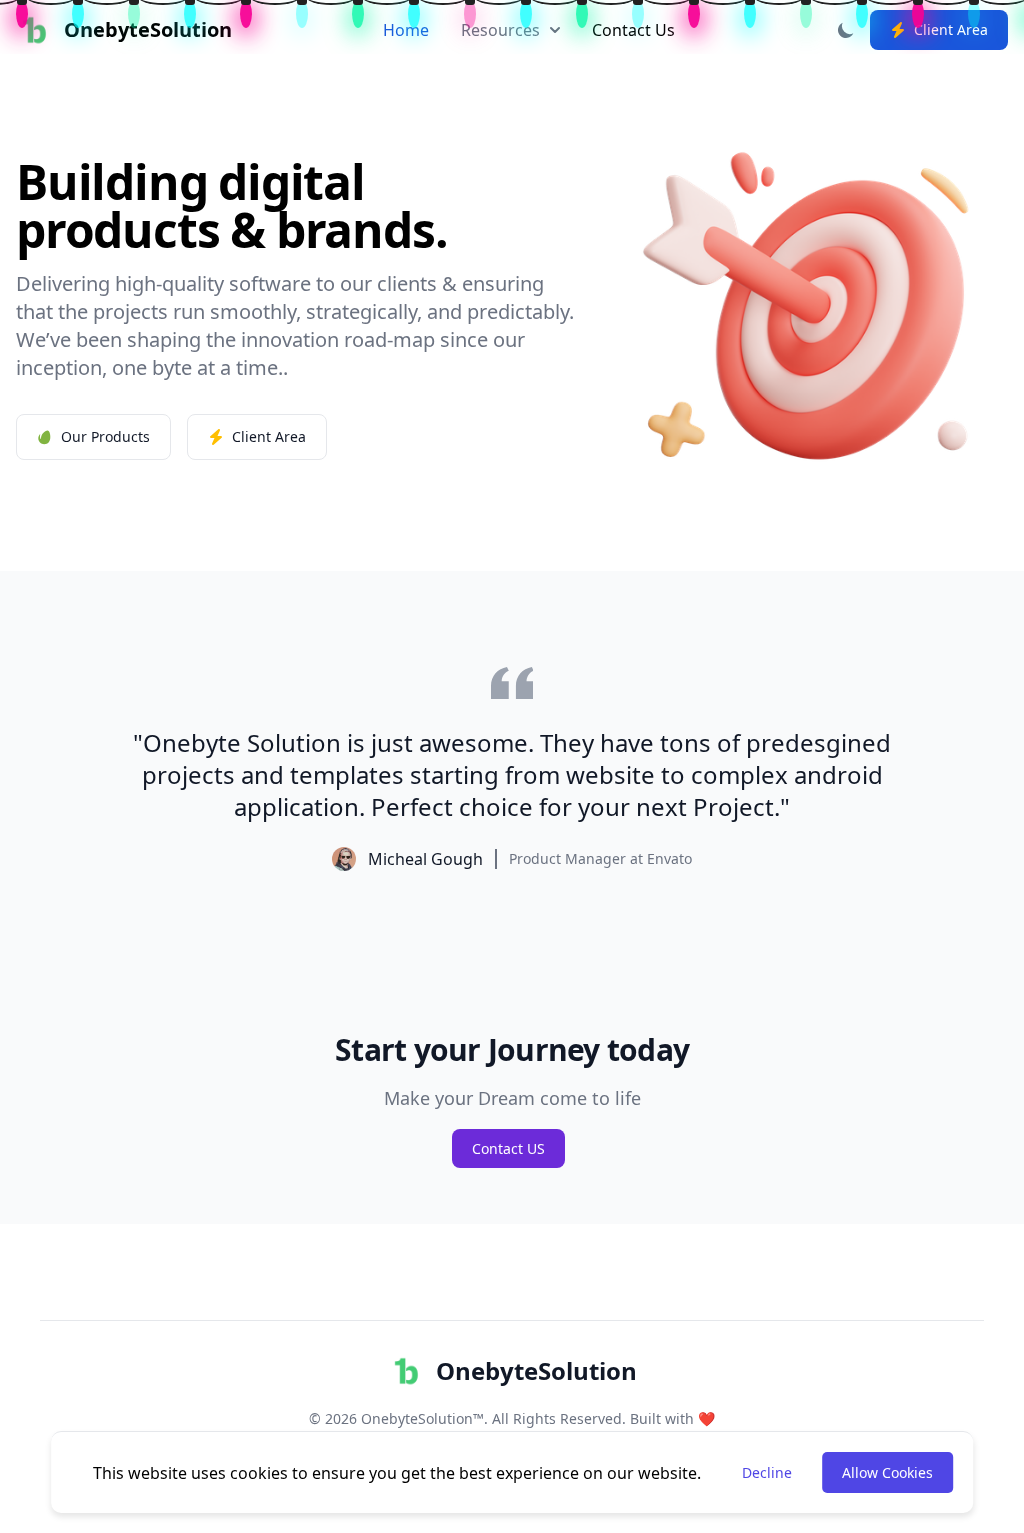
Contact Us (633, 30)
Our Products (105, 436)
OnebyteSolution (536, 1370)
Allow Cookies (887, 1472)
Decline (767, 1472)
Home (406, 30)
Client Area (951, 29)
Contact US (508, 1148)
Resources (500, 30)
